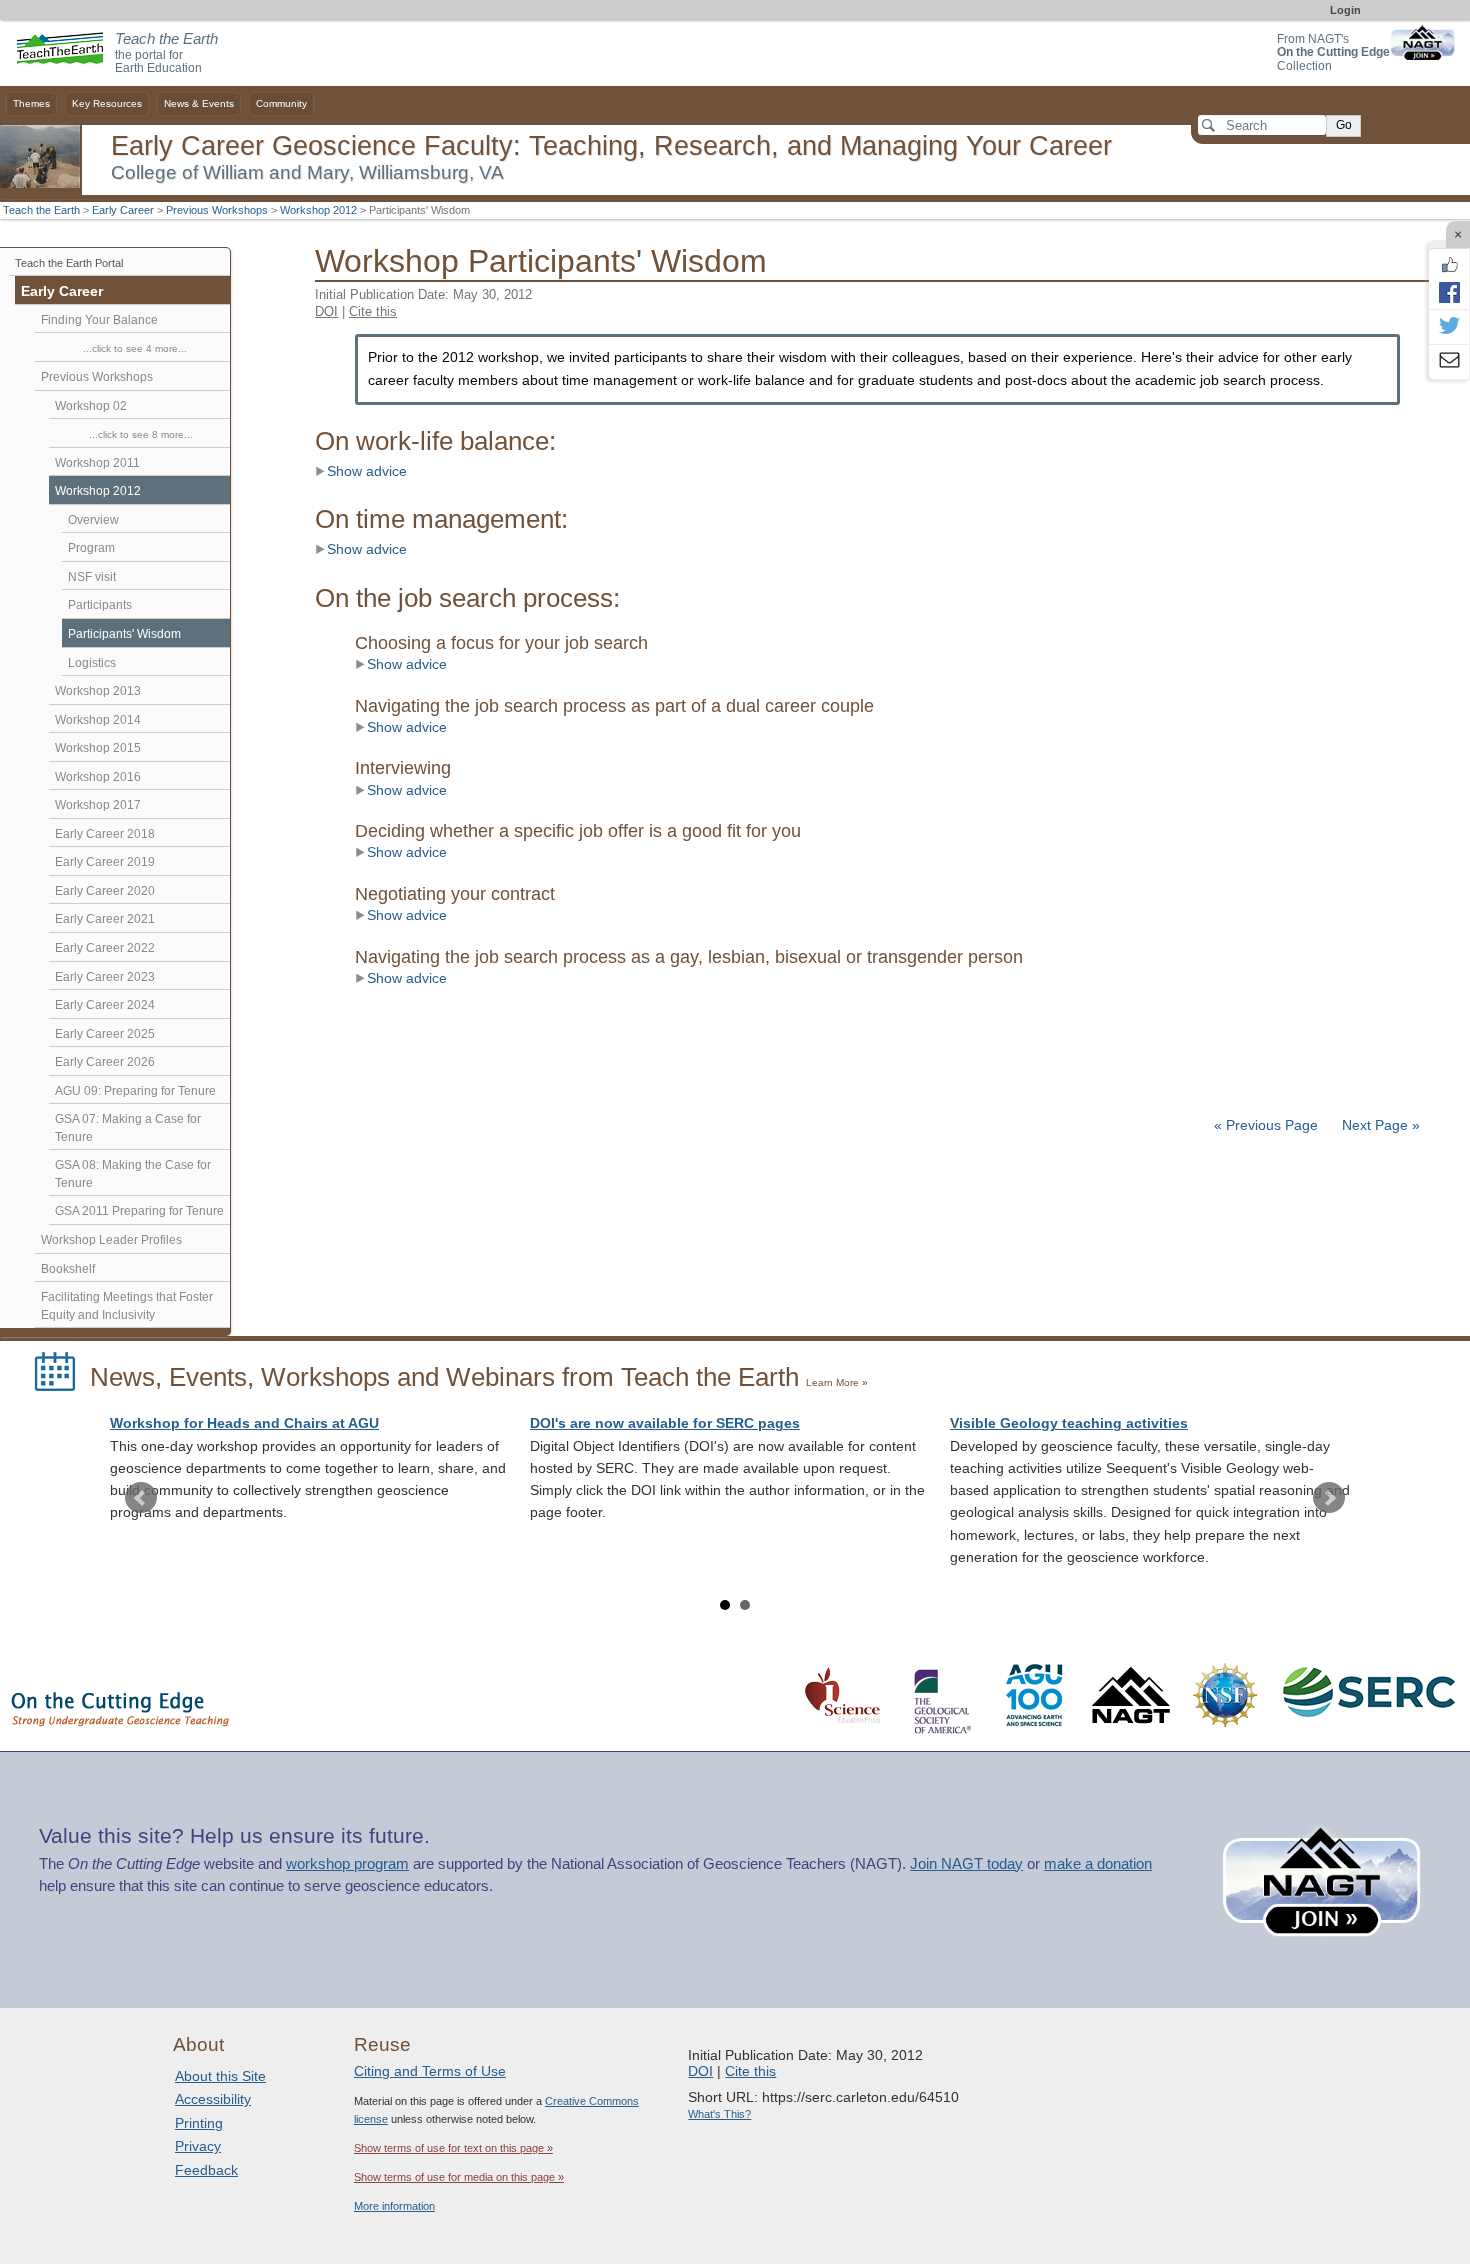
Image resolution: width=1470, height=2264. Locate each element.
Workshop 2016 (98, 777)
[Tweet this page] (1449, 327)
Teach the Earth (41, 210)
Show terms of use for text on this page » (453, 2148)
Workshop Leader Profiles (111, 1240)
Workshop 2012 (318, 210)
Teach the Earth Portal (69, 263)
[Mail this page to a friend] (1449, 362)
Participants (100, 605)
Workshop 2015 (98, 748)
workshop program (347, 1864)
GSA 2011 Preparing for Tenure (139, 1211)
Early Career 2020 (105, 891)
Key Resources (107, 103)
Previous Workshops (217, 210)
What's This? (719, 2114)
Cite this (373, 311)
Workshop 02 (91, 406)
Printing (199, 2123)
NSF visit (92, 577)
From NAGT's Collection (1333, 52)
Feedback (206, 2170)
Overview (93, 520)
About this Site (220, 2076)
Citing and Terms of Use (430, 2071)
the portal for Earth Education (166, 54)
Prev (141, 1498)
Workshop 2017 (98, 805)
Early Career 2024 (105, 1005)
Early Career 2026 (105, 1062)
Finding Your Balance (99, 320)
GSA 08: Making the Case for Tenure (133, 1174)
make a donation (1098, 1864)
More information (394, 2206)
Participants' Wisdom (124, 634)
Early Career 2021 (105, 919)
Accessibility (213, 2099)
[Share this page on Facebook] (1449, 292)
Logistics (92, 663)
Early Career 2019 (105, 862)
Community (281, 103)
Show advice (367, 471)
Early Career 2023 (105, 977)
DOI (326, 311)
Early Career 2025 (105, 1034)
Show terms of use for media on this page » (459, 2177)
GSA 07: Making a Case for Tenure (128, 1128)
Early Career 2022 (105, 948)
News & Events (199, 103)
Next (1329, 1498)
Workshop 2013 (98, 691)
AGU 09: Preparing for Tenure (135, 1091)
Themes (31, 103)
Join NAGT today (966, 1864)
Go (1344, 125)
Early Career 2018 (105, 834)
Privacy (198, 2146)
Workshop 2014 (98, 720)
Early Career (123, 210)
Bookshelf (68, 1269)
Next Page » (1379, 1125)
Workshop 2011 (97, 463)
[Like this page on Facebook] (1449, 265)
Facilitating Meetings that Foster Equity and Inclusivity (127, 1306)
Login (1345, 10)
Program (91, 548)
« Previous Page (1266, 1125)
